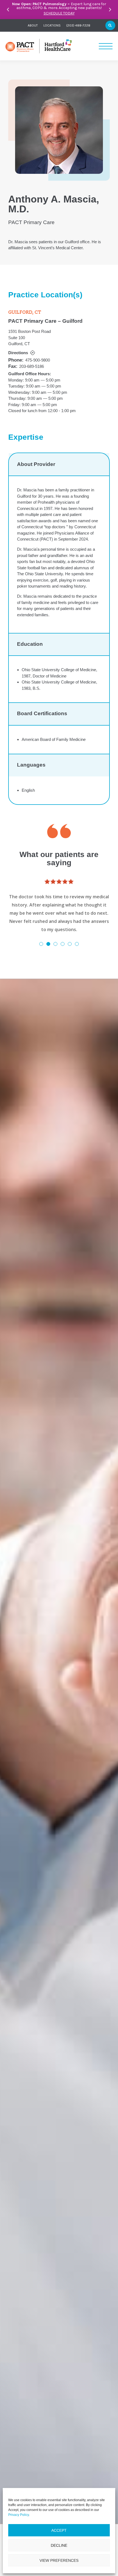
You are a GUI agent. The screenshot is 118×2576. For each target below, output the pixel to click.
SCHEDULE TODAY (59, 13)
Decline (59, 2545)
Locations (52, 25)
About (33, 25)
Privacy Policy (19, 2515)
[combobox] (104, 25)
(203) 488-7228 (78, 25)
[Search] (110, 25)
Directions (18, 353)
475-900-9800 (38, 360)
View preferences (59, 2560)
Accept (59, 2530)
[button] (8, 10)
